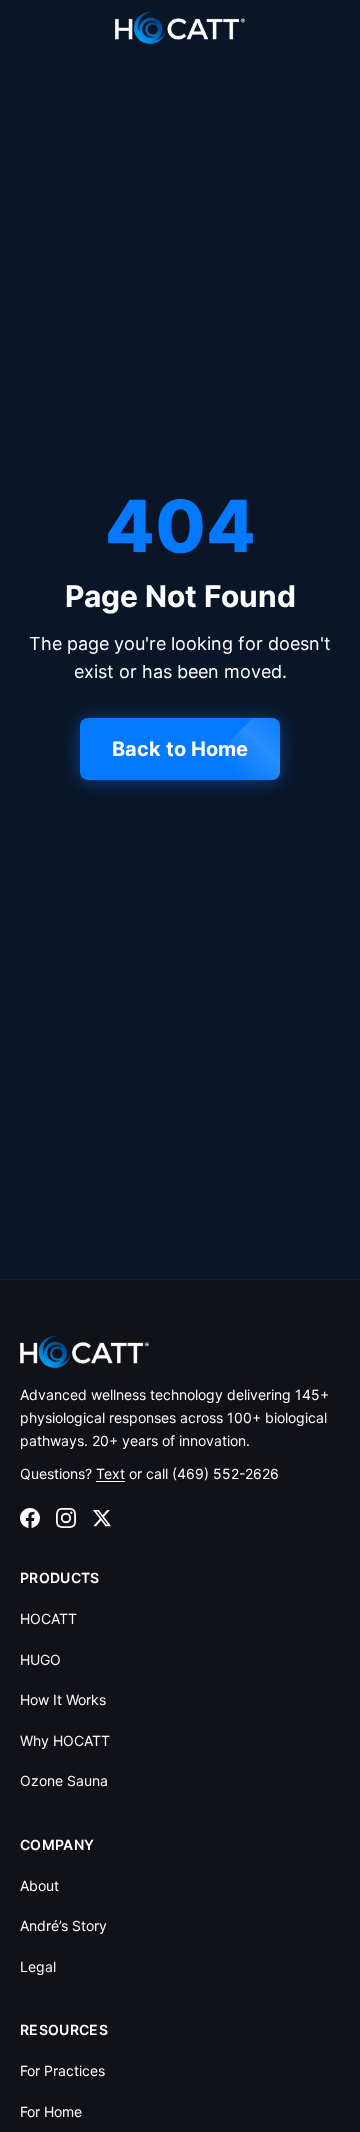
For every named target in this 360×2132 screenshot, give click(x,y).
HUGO (40, 1659)
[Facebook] (30, 1518)
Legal (38, 1966)
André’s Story (63, 1925)
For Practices (62, 2070)
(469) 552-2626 (225, 1473)
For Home (51, 2111)
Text (110, 1473)
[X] (102, 1518)
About (39, 1885)
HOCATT (48, 1618)
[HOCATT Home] (179, 28)
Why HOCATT (65, 1740)
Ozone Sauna (64, 1780)
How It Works (63, 1699)
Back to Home (180, 749)
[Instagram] (66, 1518)
